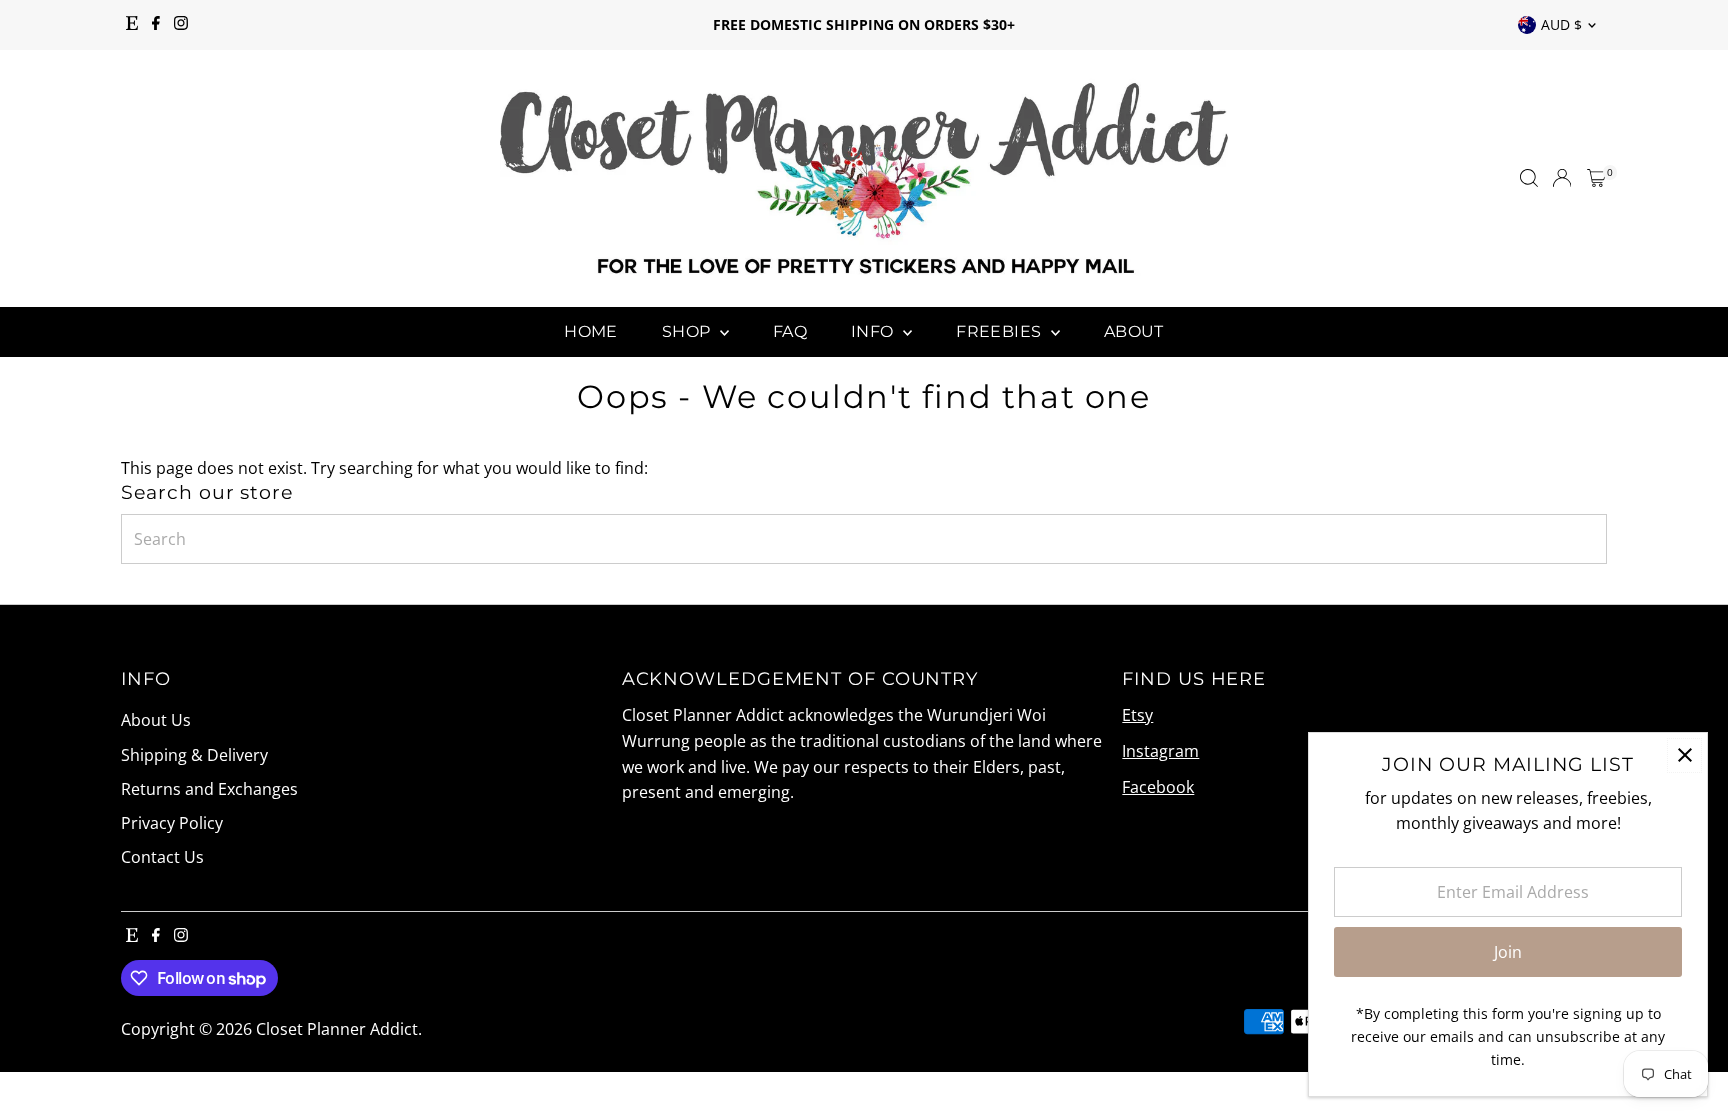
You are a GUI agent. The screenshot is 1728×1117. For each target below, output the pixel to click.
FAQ (790, 331)
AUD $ (1561, 24)
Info (874, 331)
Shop (688, 331)
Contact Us (162, 857)
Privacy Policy (172, 823)
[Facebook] (156, 25)
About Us (156, 720)
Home (591, 331)
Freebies (1001, 331)
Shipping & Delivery (194, 755)
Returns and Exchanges (209, 789)
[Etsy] (132, 25)
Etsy (1137, 715)
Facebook (1158, 787)
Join (1508, 952)
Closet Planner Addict (337, 1029)
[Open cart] (1596, 178)
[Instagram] (181, 25)
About (1134, 331)
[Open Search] (1529, 178)
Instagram (1160, 751)
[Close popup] (1684, 755)
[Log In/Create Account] (1562, 178)
